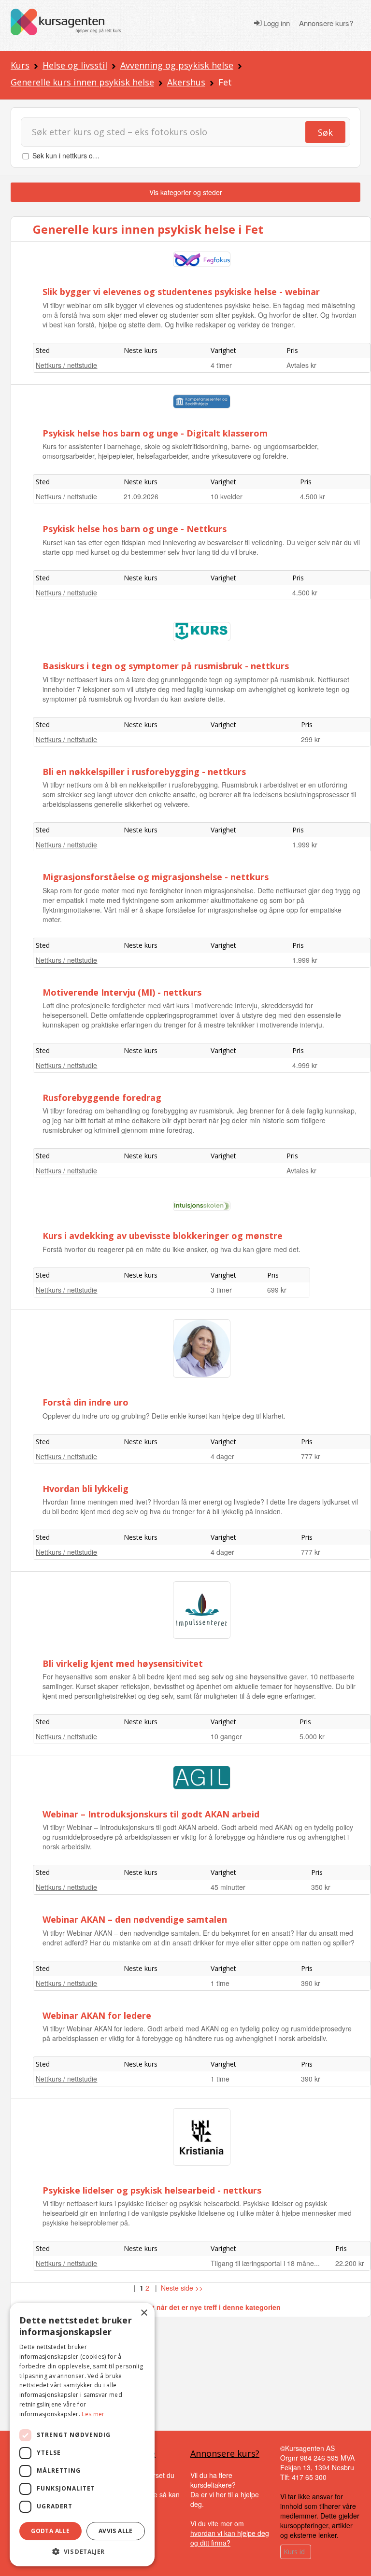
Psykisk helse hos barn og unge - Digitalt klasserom (155, 433)
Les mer (93, 2414)
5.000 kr (312, 1736)
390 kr (311, 1983)
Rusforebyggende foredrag (102, 1098)
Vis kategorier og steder (186, 192)
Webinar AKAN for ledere (97, 2015)
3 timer (221, 1290)
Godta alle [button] (50, 2531)
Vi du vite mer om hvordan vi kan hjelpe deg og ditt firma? (230, 2533)
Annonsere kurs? (326, 23)
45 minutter (228, 1887)
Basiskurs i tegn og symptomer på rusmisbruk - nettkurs (166, 666)
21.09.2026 (141, 496)
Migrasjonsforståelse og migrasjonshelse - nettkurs (156, 877)
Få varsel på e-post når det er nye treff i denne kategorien (186, 2307)
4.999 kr (305, 1065)
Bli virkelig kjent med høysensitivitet (123, 1663)
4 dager (222, 1456)
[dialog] (82, 2435)
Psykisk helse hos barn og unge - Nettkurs (135, 529)
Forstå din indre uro (86, 1402)
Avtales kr (301, 365)
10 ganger (226, 1736)
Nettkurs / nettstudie (66, 365)
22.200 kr (350, 2263)
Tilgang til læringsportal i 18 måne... (265, 2263)
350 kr (321, 1887)
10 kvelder (227, 496)
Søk (325, 132)
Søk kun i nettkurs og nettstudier (82, 155)
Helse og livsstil (75, 65)
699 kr (277, 1290)
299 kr (311, 739)
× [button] (144, 2313)
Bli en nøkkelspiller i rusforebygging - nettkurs (144, 772)
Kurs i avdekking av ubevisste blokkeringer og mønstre (163, 1236)
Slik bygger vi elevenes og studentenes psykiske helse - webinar (181, 292)
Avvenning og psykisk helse (177, 65)
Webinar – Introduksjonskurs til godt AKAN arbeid (151, 1814)
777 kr (311, 1456)
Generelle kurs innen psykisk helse (82, 82)
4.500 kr (313, 496)
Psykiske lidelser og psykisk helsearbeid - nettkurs (152, 2190)
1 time (220, 1983)
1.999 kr (305, 845)
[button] (82, 2552)
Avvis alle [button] (116, 2531)
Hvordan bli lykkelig (86, 1489)
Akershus (186, 82)
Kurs (20, 65)
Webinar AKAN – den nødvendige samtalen (135, 1919)
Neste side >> (182, 2288)
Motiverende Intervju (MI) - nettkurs (122, 992)
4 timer (221, 365)
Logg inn (276, 23)
